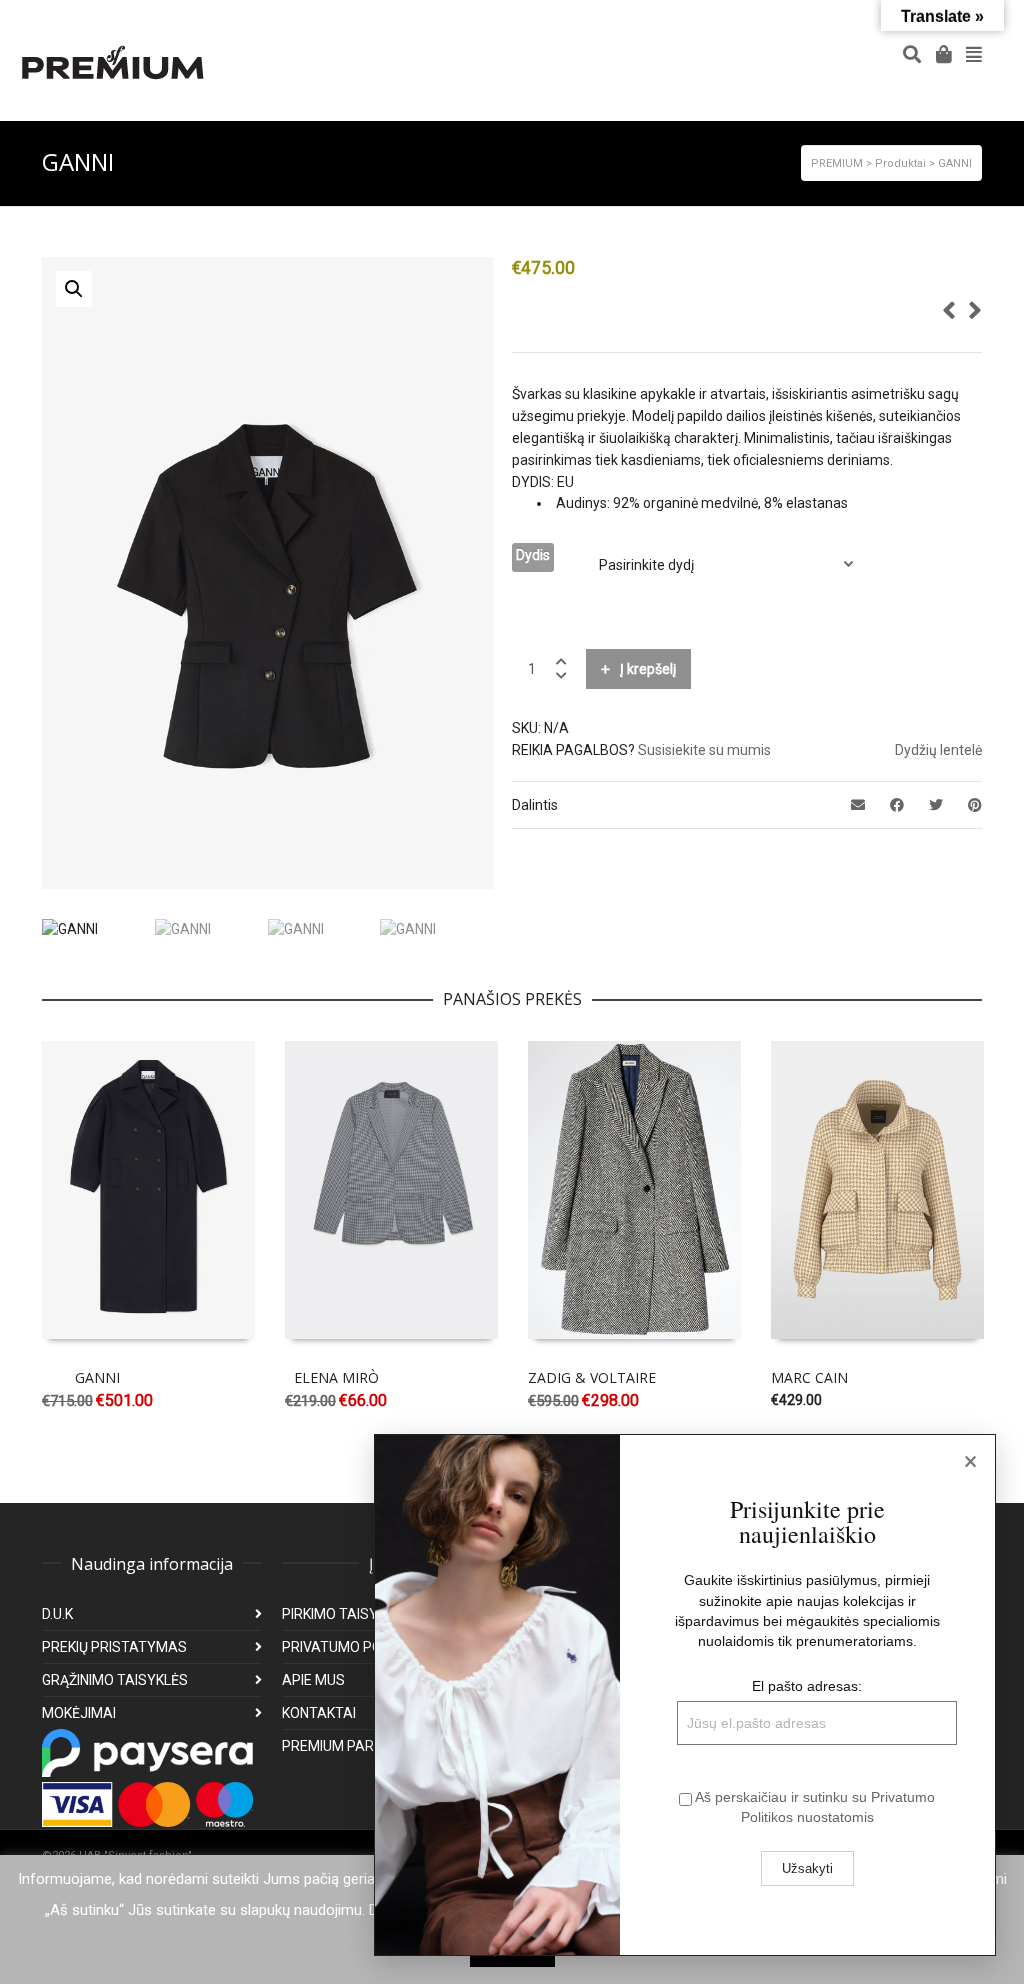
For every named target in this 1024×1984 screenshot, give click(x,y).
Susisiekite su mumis (704, 750)
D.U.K (57, 1614)
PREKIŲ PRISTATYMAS (114, 1647)
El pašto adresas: (807, 1686)
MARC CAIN (809, 1377)
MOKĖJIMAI (79, 1713)
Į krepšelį (648, 669)
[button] (74, 289)
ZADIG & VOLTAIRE (592, 1377)
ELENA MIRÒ (336, 1377)
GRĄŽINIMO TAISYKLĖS (115, 1680)
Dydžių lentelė (938, 750)
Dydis (533, 555)
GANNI (97, 1377)
